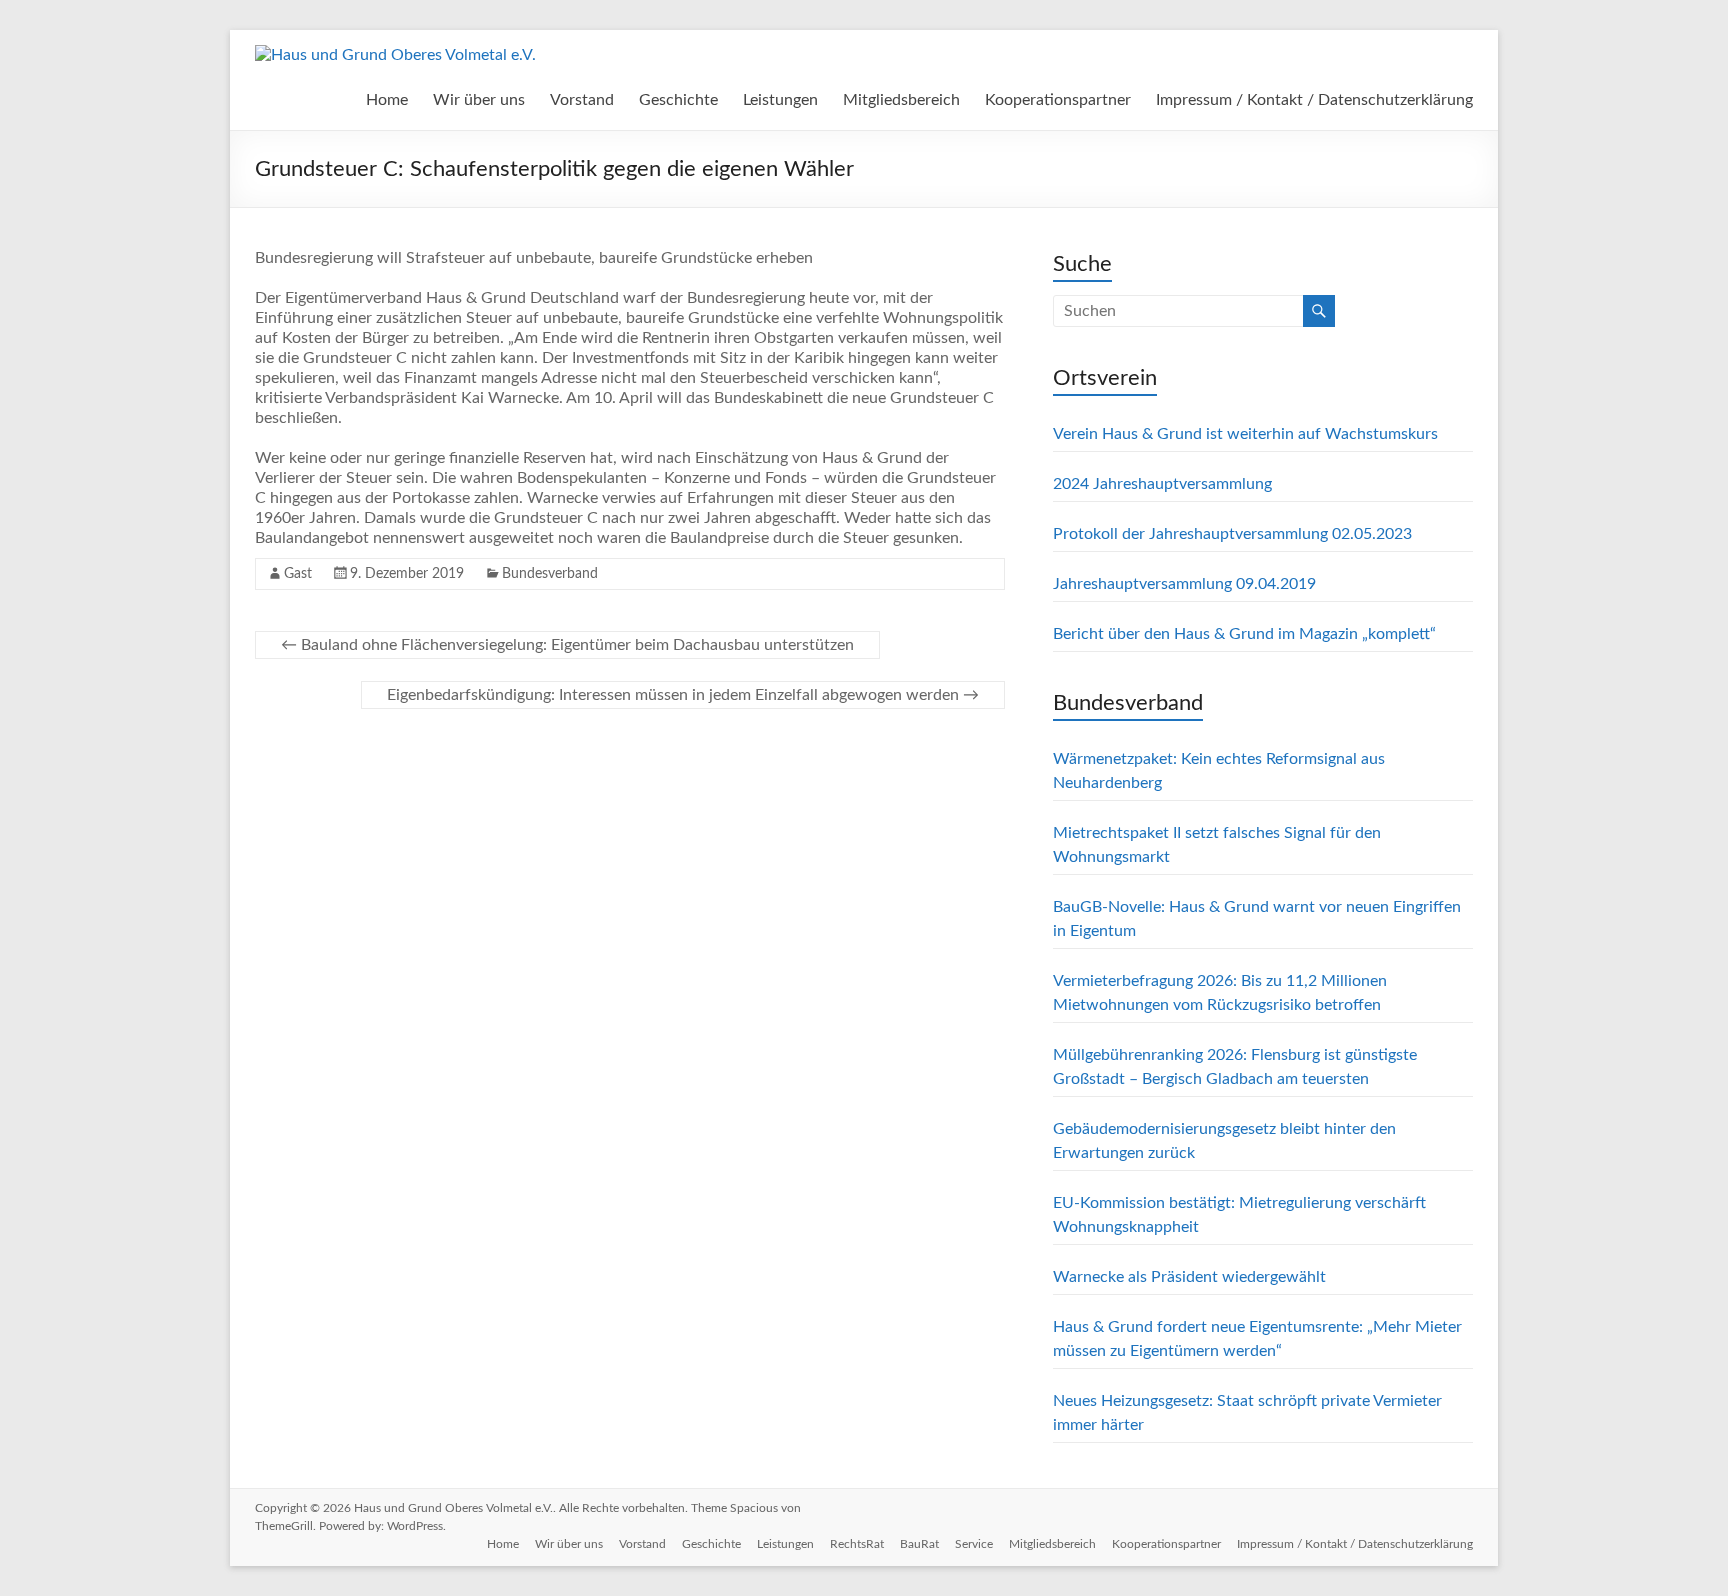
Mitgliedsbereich (901, 100)
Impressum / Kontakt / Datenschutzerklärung (1314, 100)
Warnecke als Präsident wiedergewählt (1189, 1277)
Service (974, 1544)
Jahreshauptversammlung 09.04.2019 (1184, 584)
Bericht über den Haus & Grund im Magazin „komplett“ (1244, 634)
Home (387, 100)
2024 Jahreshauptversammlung (1162, 484)
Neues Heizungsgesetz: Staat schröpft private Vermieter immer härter (1247, 1413)
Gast (298, 574)
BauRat (919, 1544)
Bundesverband (550, 574)
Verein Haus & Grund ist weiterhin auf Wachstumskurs (1245, 434)
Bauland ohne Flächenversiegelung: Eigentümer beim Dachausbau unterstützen (567, 645)
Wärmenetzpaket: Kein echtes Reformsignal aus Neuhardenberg (1219, 771)
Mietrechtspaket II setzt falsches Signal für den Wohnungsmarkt (1217, 845)
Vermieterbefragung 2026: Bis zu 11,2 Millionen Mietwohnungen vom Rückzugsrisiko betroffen (1220, 993)
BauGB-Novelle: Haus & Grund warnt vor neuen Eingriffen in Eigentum (1257, 919)
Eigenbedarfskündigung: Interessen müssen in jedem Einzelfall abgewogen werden (683, 695)
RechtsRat (857, 1544)
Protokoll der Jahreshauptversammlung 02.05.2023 (1232, 534)
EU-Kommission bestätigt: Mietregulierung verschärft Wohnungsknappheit (1239, 1215)
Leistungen (780, 100)
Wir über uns (479, 100)
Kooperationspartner (1058, 100)
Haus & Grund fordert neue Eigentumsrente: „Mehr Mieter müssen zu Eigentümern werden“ (1257, 1339)
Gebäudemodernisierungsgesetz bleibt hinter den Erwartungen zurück (1224, 1141)
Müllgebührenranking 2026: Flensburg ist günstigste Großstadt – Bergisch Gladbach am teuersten (1235, 1067)
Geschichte (678, 100)
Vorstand (582, 100)
